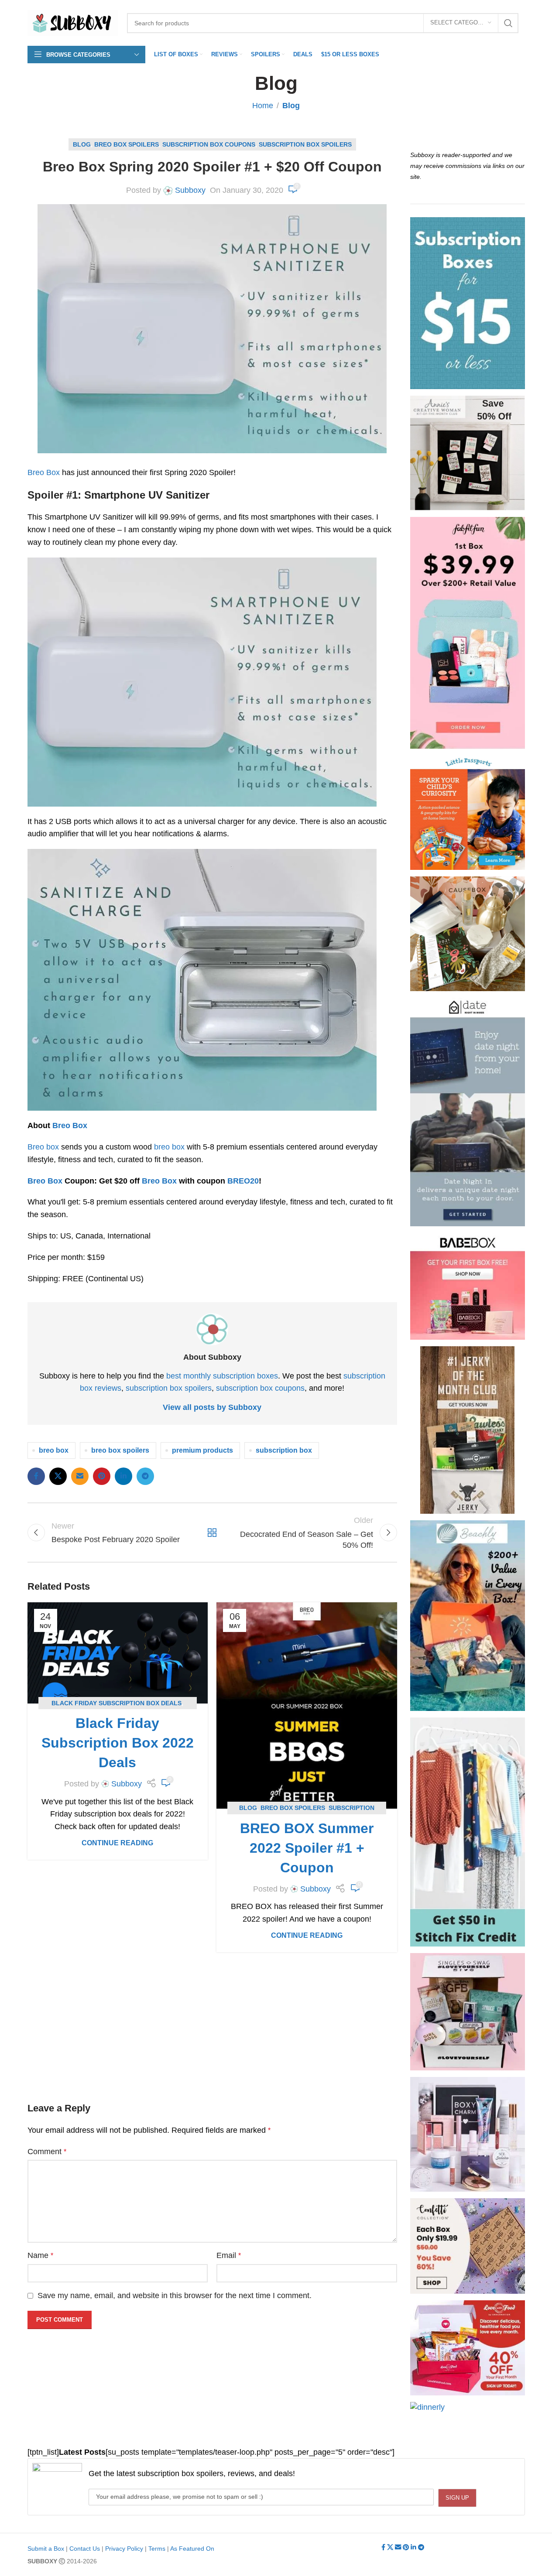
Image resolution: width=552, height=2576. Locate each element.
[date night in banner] (468, 1112)
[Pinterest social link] (102, 1476)
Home (263, 106)
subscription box (284, 1450)
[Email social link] (80, 1476)
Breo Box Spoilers (127, 144)
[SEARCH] (508, 23)
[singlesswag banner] (468, 2012)
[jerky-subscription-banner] (467, 1430)
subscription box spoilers (169, 1388)
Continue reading (117, 1843)
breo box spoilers (120, 1450)
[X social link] (58, 1476)
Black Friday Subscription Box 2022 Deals (118, 1743)
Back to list (212, 1533)
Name (40, 2255)
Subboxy (190, 190)
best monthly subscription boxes (222, 1376)
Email (229, 2255)
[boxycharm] (468, 2134)
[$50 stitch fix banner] (468, 1832)
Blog (291, 106)
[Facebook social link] (36, 1476)
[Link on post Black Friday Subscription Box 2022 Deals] (118, 1653)
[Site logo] (73, 22)
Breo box (43, 1147)
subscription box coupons (260, 1388)
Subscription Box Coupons (209, 144)
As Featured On (192, 2549)
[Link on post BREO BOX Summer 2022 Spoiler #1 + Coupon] (307, 1705)
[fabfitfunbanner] (468, 633)
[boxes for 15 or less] (468, 303)
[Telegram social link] (145, 1476)
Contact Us (85, 2549)
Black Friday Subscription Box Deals (117, 1703)
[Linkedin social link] (123, 1476)
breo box (169, 1147)
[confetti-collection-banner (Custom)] (468, 2246)
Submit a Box (46, 2549)
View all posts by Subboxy (212, 1407)
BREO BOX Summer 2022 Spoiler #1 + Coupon (307, 1848)
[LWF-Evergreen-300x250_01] (468, 2348)
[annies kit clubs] (468, 453)
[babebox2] (468, 1286)
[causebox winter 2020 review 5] (468, 934)
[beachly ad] (468, 1616)
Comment (47, 2152)
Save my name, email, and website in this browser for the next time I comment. (175, 2295)
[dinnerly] (427, 2407)
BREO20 (243, 1181)
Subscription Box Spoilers (305, 144)
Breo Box (44, 472)
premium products (202, 1450)
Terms (157, 2549)
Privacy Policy (124, 2549)
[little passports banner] (468, 813)
